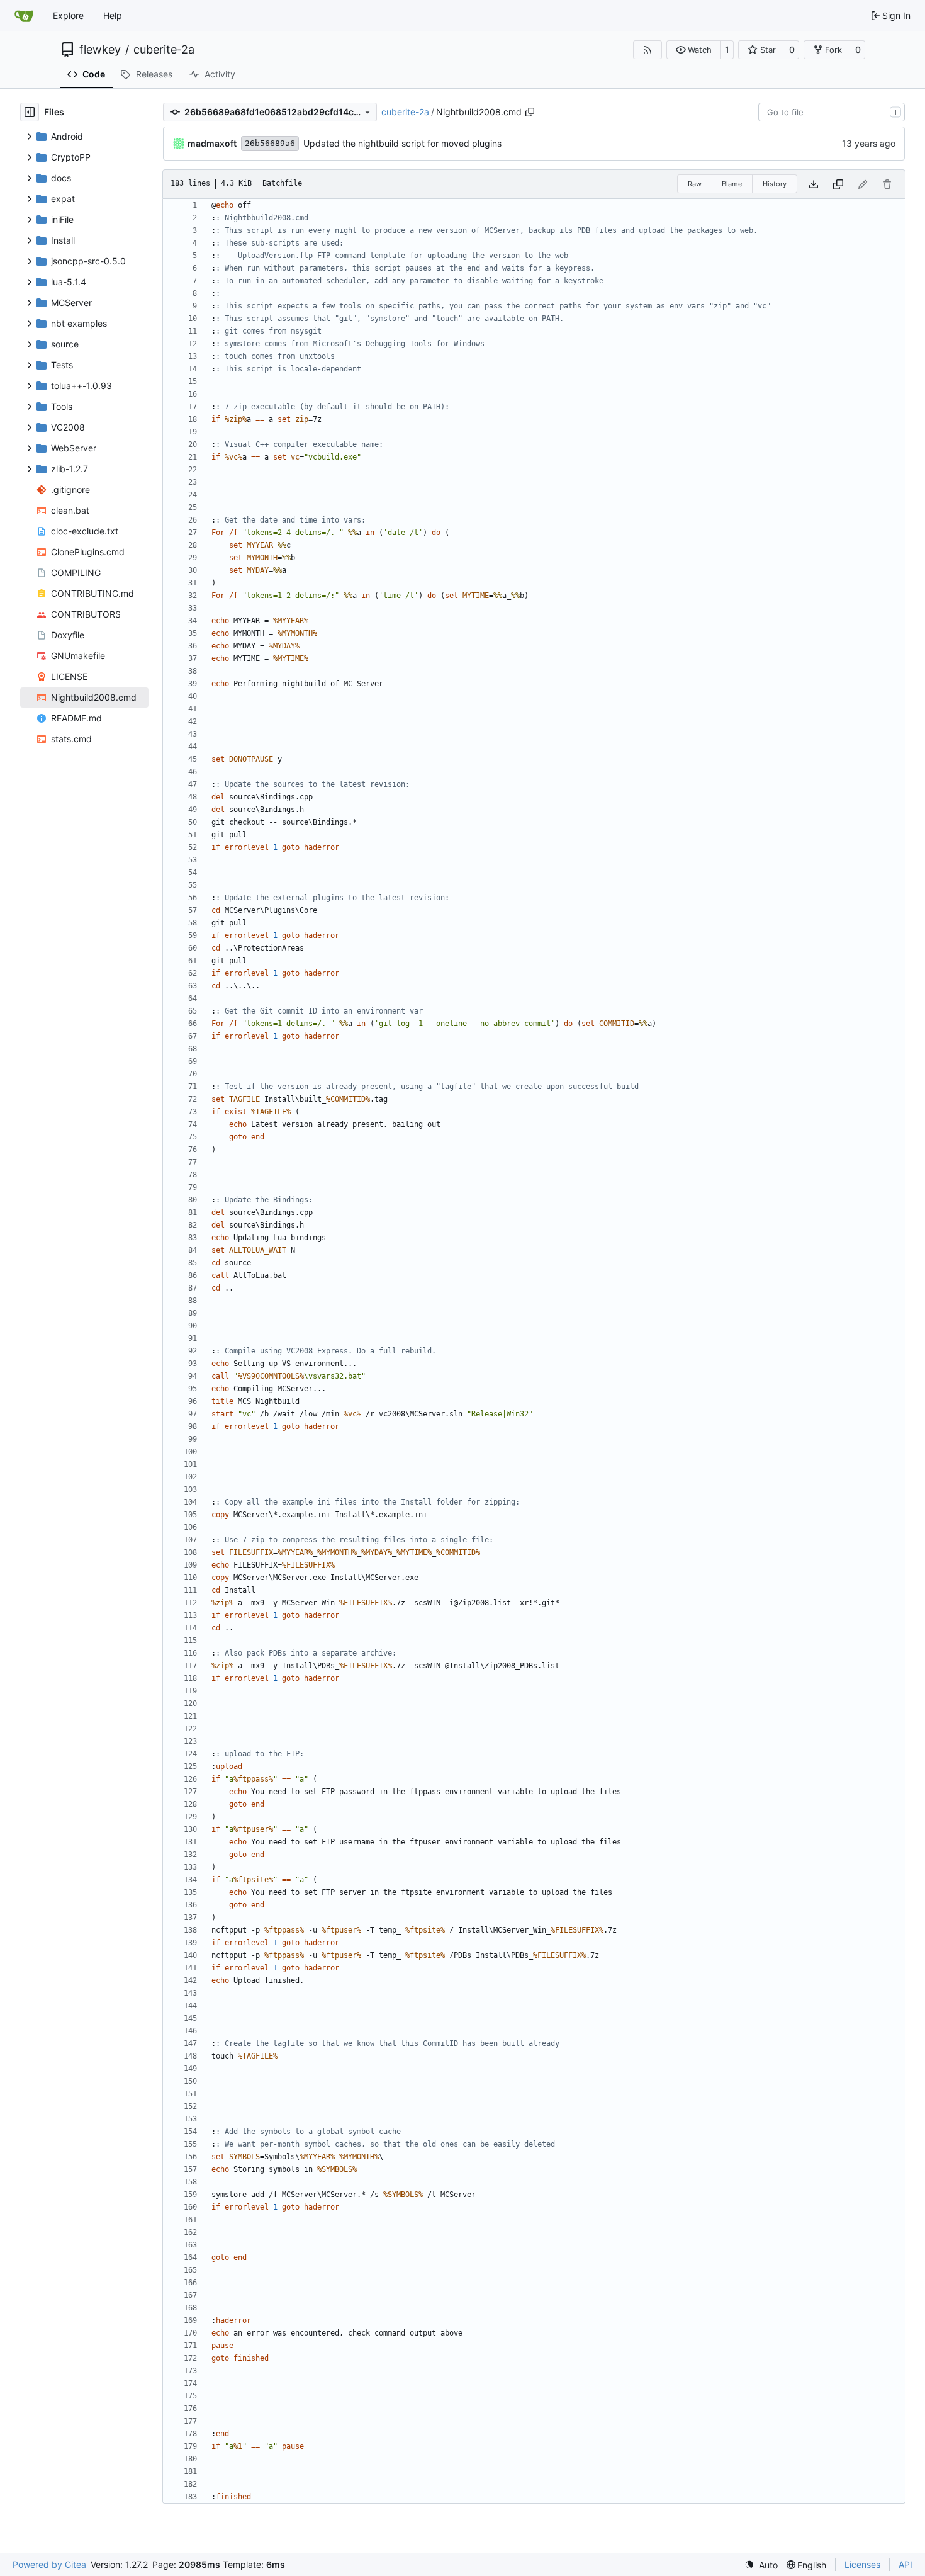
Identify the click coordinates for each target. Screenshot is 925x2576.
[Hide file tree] (30, 112)
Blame (732, 184)
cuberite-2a (164, 50)
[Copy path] (530, 112)
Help (113, 15)
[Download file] (814, 184)
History (775, 184)
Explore (68, 15)
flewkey (100, 50)
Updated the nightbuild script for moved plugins (402, 143)
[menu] (761, 2565)
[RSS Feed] (647, 50)
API (905, 2564)
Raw (695, 184)
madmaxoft (212, 143)
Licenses (862, 2564)
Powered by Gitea (49, 2564)
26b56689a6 (270, 143)
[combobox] (832, 112)
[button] (694, 50)
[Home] (24, 16)
